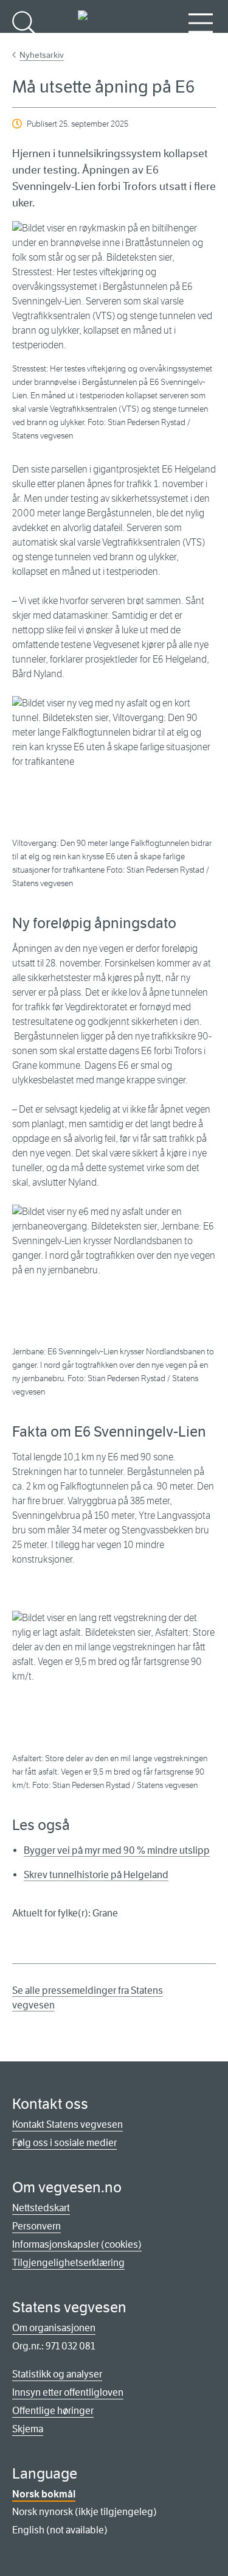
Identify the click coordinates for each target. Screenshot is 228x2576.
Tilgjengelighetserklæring (68, 2263)
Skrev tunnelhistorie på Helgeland (96, 1875)
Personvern (36, 2226)
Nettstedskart (41, 2208)
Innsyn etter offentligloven (68, 2392)
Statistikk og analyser (57, 2374)
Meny (201, 43)
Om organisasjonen (54, 2328)
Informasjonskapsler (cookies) (77, 2244)
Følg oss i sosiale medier (64, 2143)
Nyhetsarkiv (42, 55)
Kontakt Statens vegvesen (67, 2124)
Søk (24, 43)
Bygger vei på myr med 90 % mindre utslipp (117, 1850)
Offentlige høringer (53, 2411)
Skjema (28, 2429)
